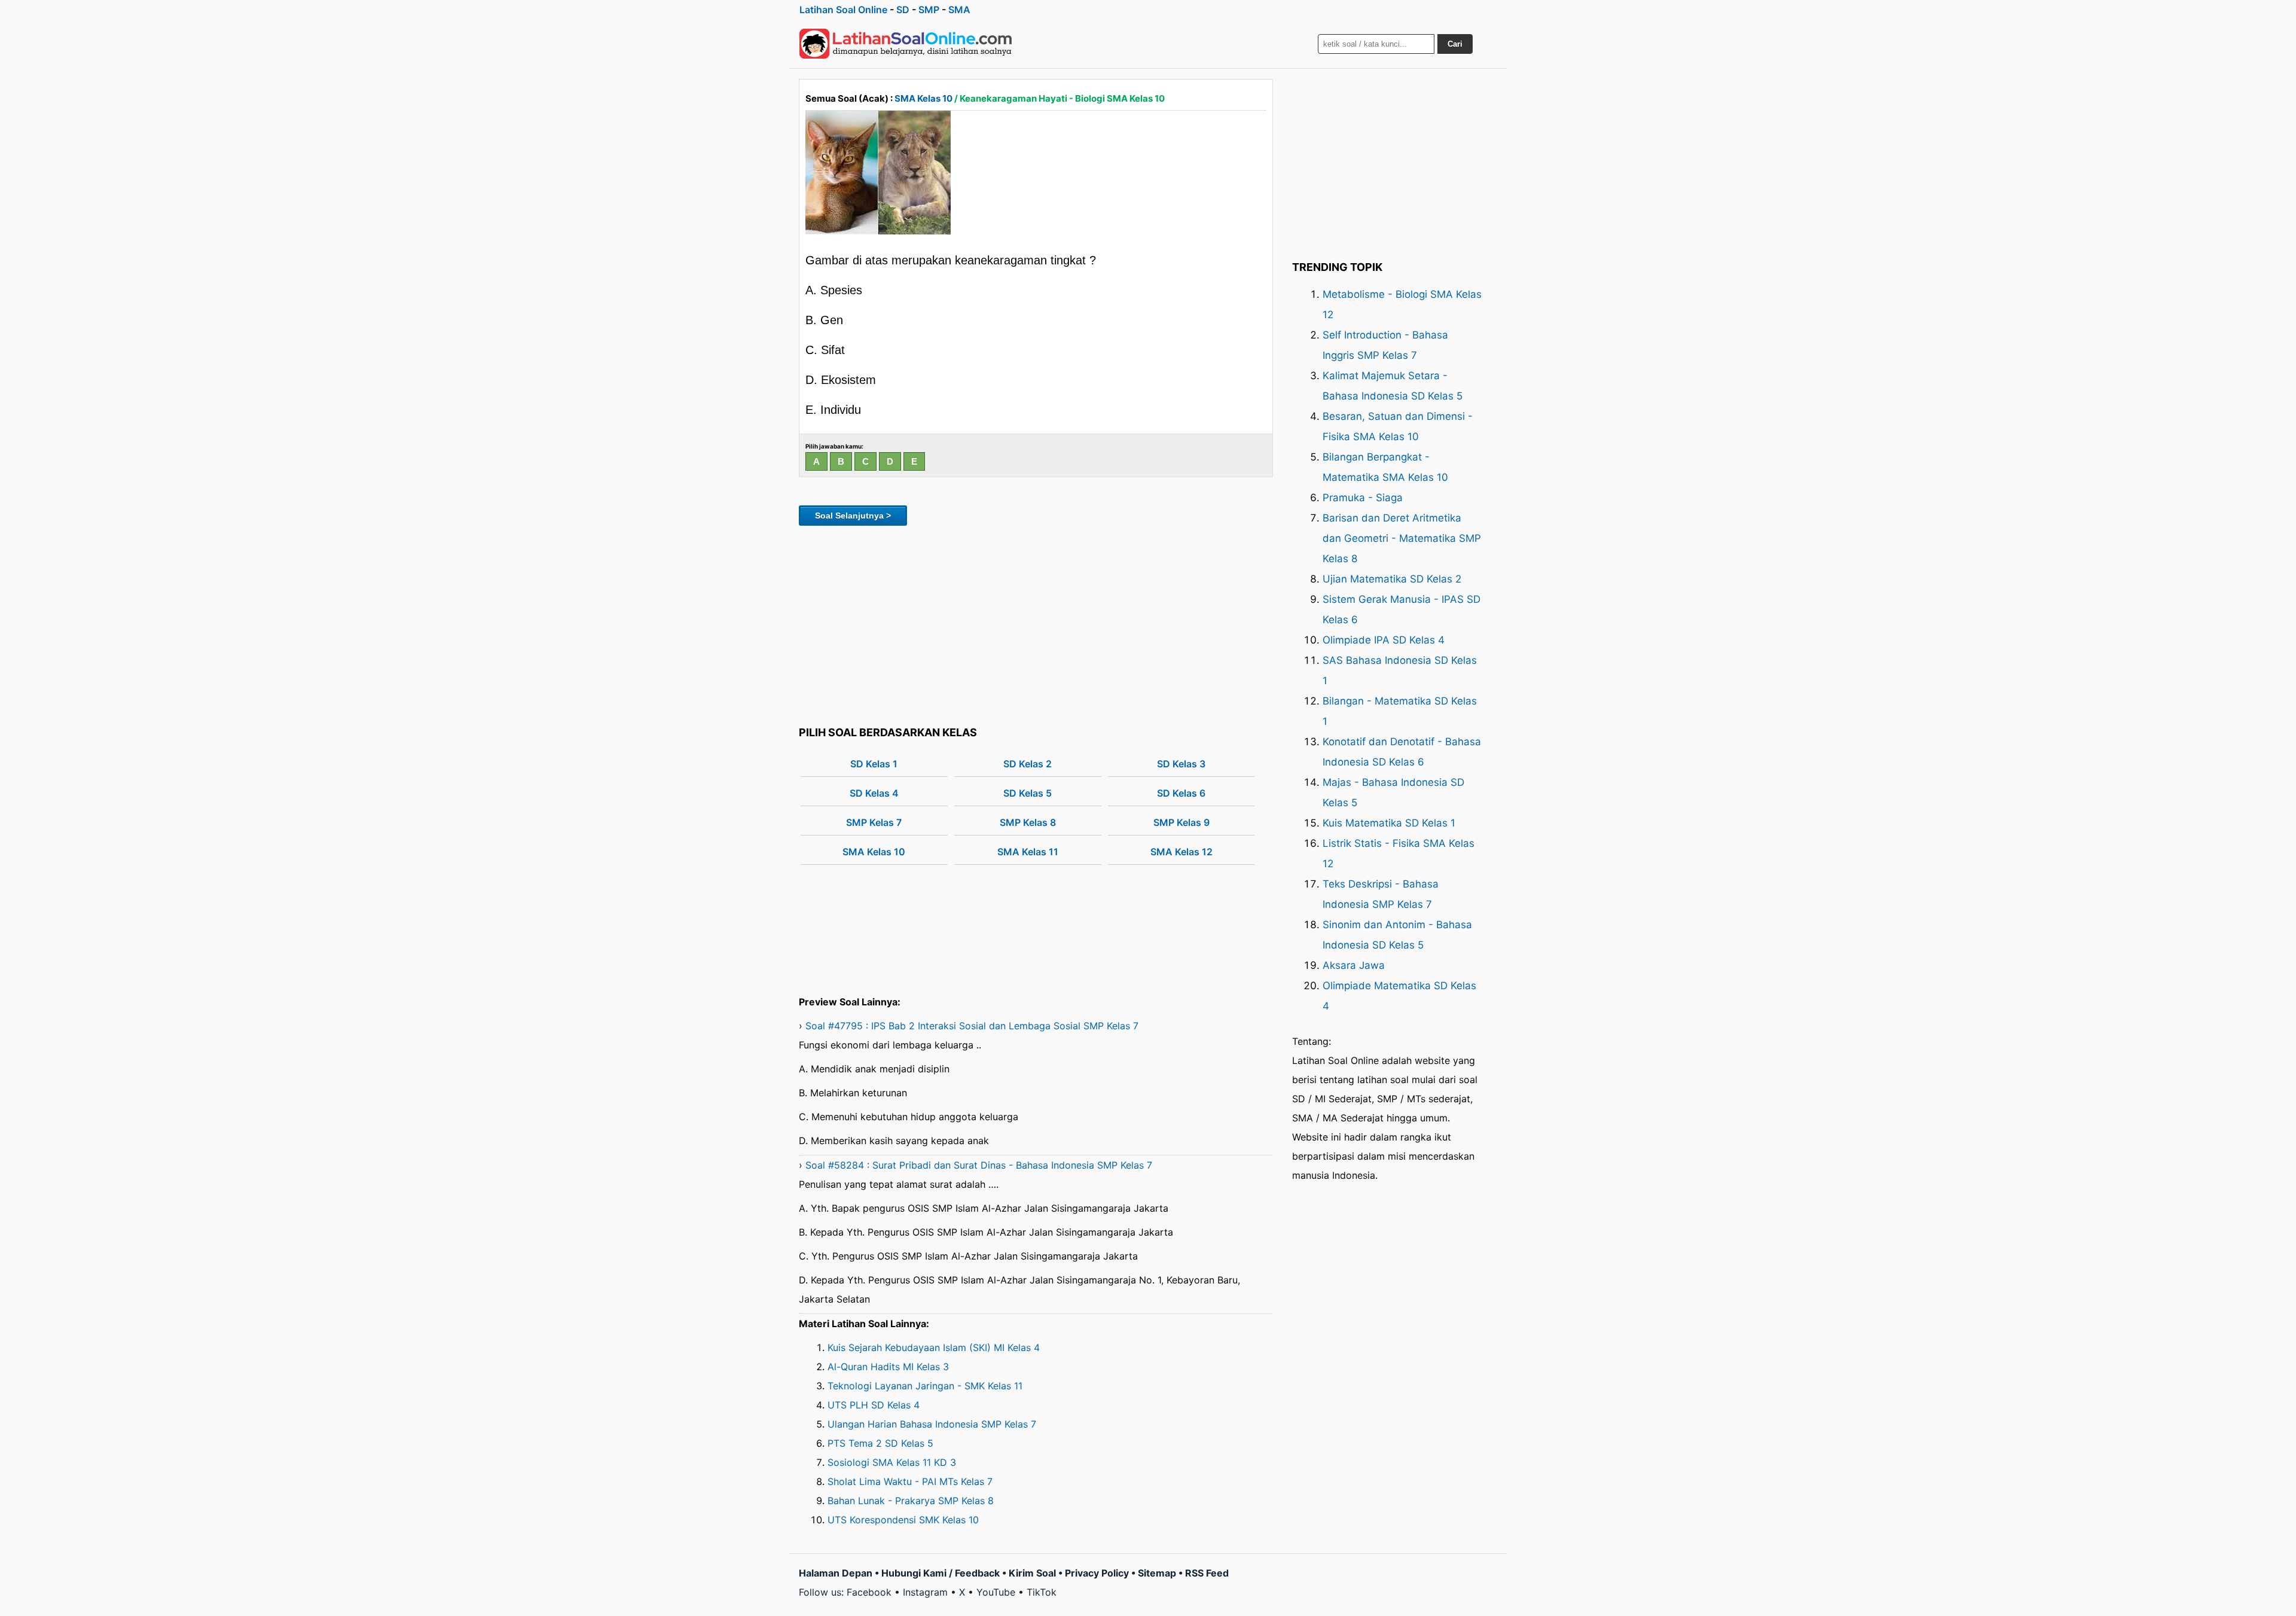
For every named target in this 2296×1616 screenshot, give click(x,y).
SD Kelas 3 (1181, 764)
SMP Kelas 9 (1181, 822)
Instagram (925, 1592)
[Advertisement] (1036, 624)
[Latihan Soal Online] (906, 44)
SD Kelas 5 (1028, 793)
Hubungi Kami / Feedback (941, 1573)
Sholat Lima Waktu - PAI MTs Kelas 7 (910, 1481)
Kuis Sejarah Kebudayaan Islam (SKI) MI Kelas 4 (934, 1347)
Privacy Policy (1097, 1573)
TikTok (1042, 1592)
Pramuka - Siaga (1363, 498)
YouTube (996, 1592)
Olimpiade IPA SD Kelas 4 (1384, 640)
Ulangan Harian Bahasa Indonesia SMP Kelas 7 (932, 1424)
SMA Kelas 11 (1028, 852)
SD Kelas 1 (874, 764)
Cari (1455, 44)
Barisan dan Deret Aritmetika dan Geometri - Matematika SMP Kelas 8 (1402, 538)
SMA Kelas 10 (923, 98)
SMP (929, 10)
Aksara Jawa (1354, 965)
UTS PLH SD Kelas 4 (874, 1405)
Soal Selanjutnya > (853, 516)
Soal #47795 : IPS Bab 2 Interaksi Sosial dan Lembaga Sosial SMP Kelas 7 (972, 1026)
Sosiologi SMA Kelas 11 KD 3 (892, 1462)
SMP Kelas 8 (1028, 822)
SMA (959, 10)
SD (903, 10)
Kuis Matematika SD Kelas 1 (1389, 823)
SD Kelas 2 (1028, 764)
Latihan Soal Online (843, 10)
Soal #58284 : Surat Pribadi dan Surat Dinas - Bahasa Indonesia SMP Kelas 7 (979, 1165)
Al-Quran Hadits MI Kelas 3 (888, 1367)
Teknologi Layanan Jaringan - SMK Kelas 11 (925, 1386)
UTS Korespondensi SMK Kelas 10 (903, 1520)
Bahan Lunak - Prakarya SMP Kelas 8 (911, 1501)
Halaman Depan (836, 1573)
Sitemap (1157, 1573)
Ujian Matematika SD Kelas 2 (1392, 579)
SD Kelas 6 (1181, 793)
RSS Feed (1207, 1573)
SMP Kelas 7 (874, 822)
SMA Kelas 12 (1181, 852)
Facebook (869, 1592)
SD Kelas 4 (874, 793)
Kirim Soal (1032, 1573)
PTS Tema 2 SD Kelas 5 (880, 1443)
